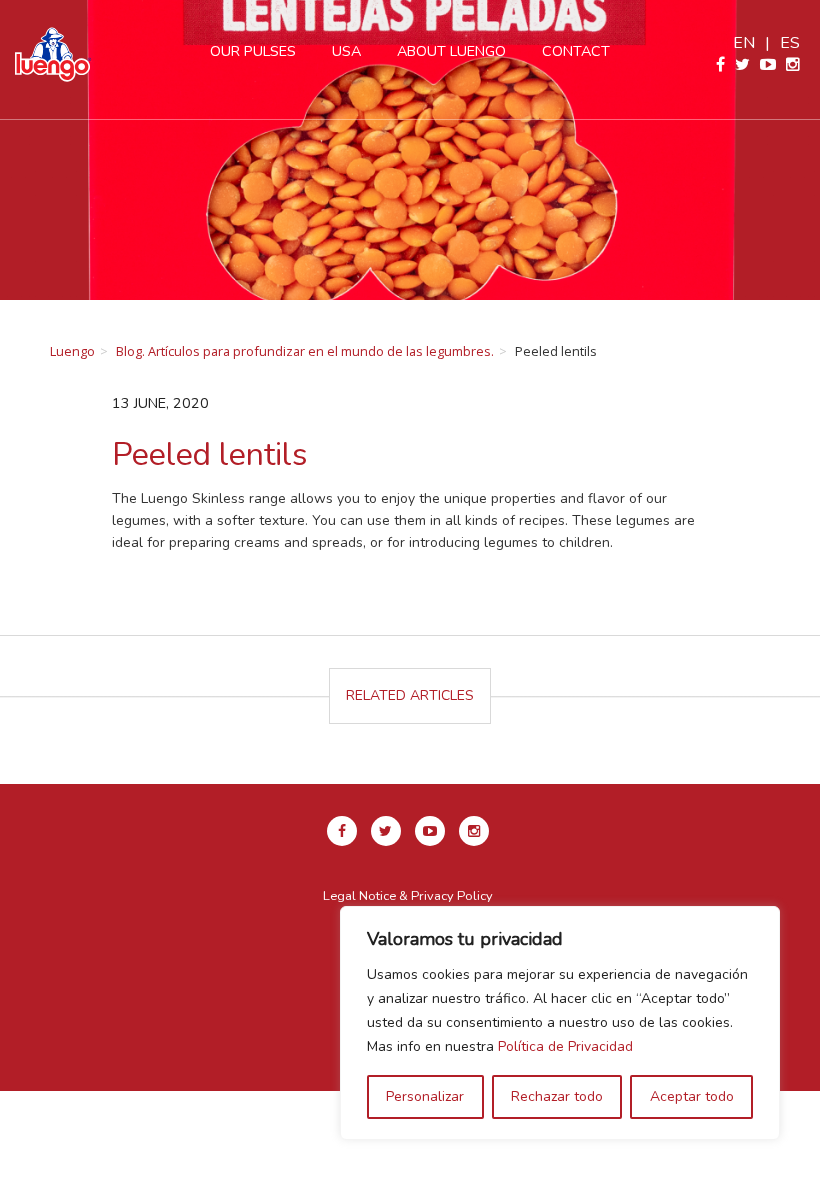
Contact (576, 51)
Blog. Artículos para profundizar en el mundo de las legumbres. (305, 351)
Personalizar (425, 1096)
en (744, 43)
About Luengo (451, 51)
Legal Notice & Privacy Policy (408, 896)
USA (346, 51)
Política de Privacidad (565, 1046)
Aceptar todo (692, 1096)
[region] (560, 1023)
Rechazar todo (557, 1096)
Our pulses (253, 51)
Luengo (72, 351)
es (790, 43)
